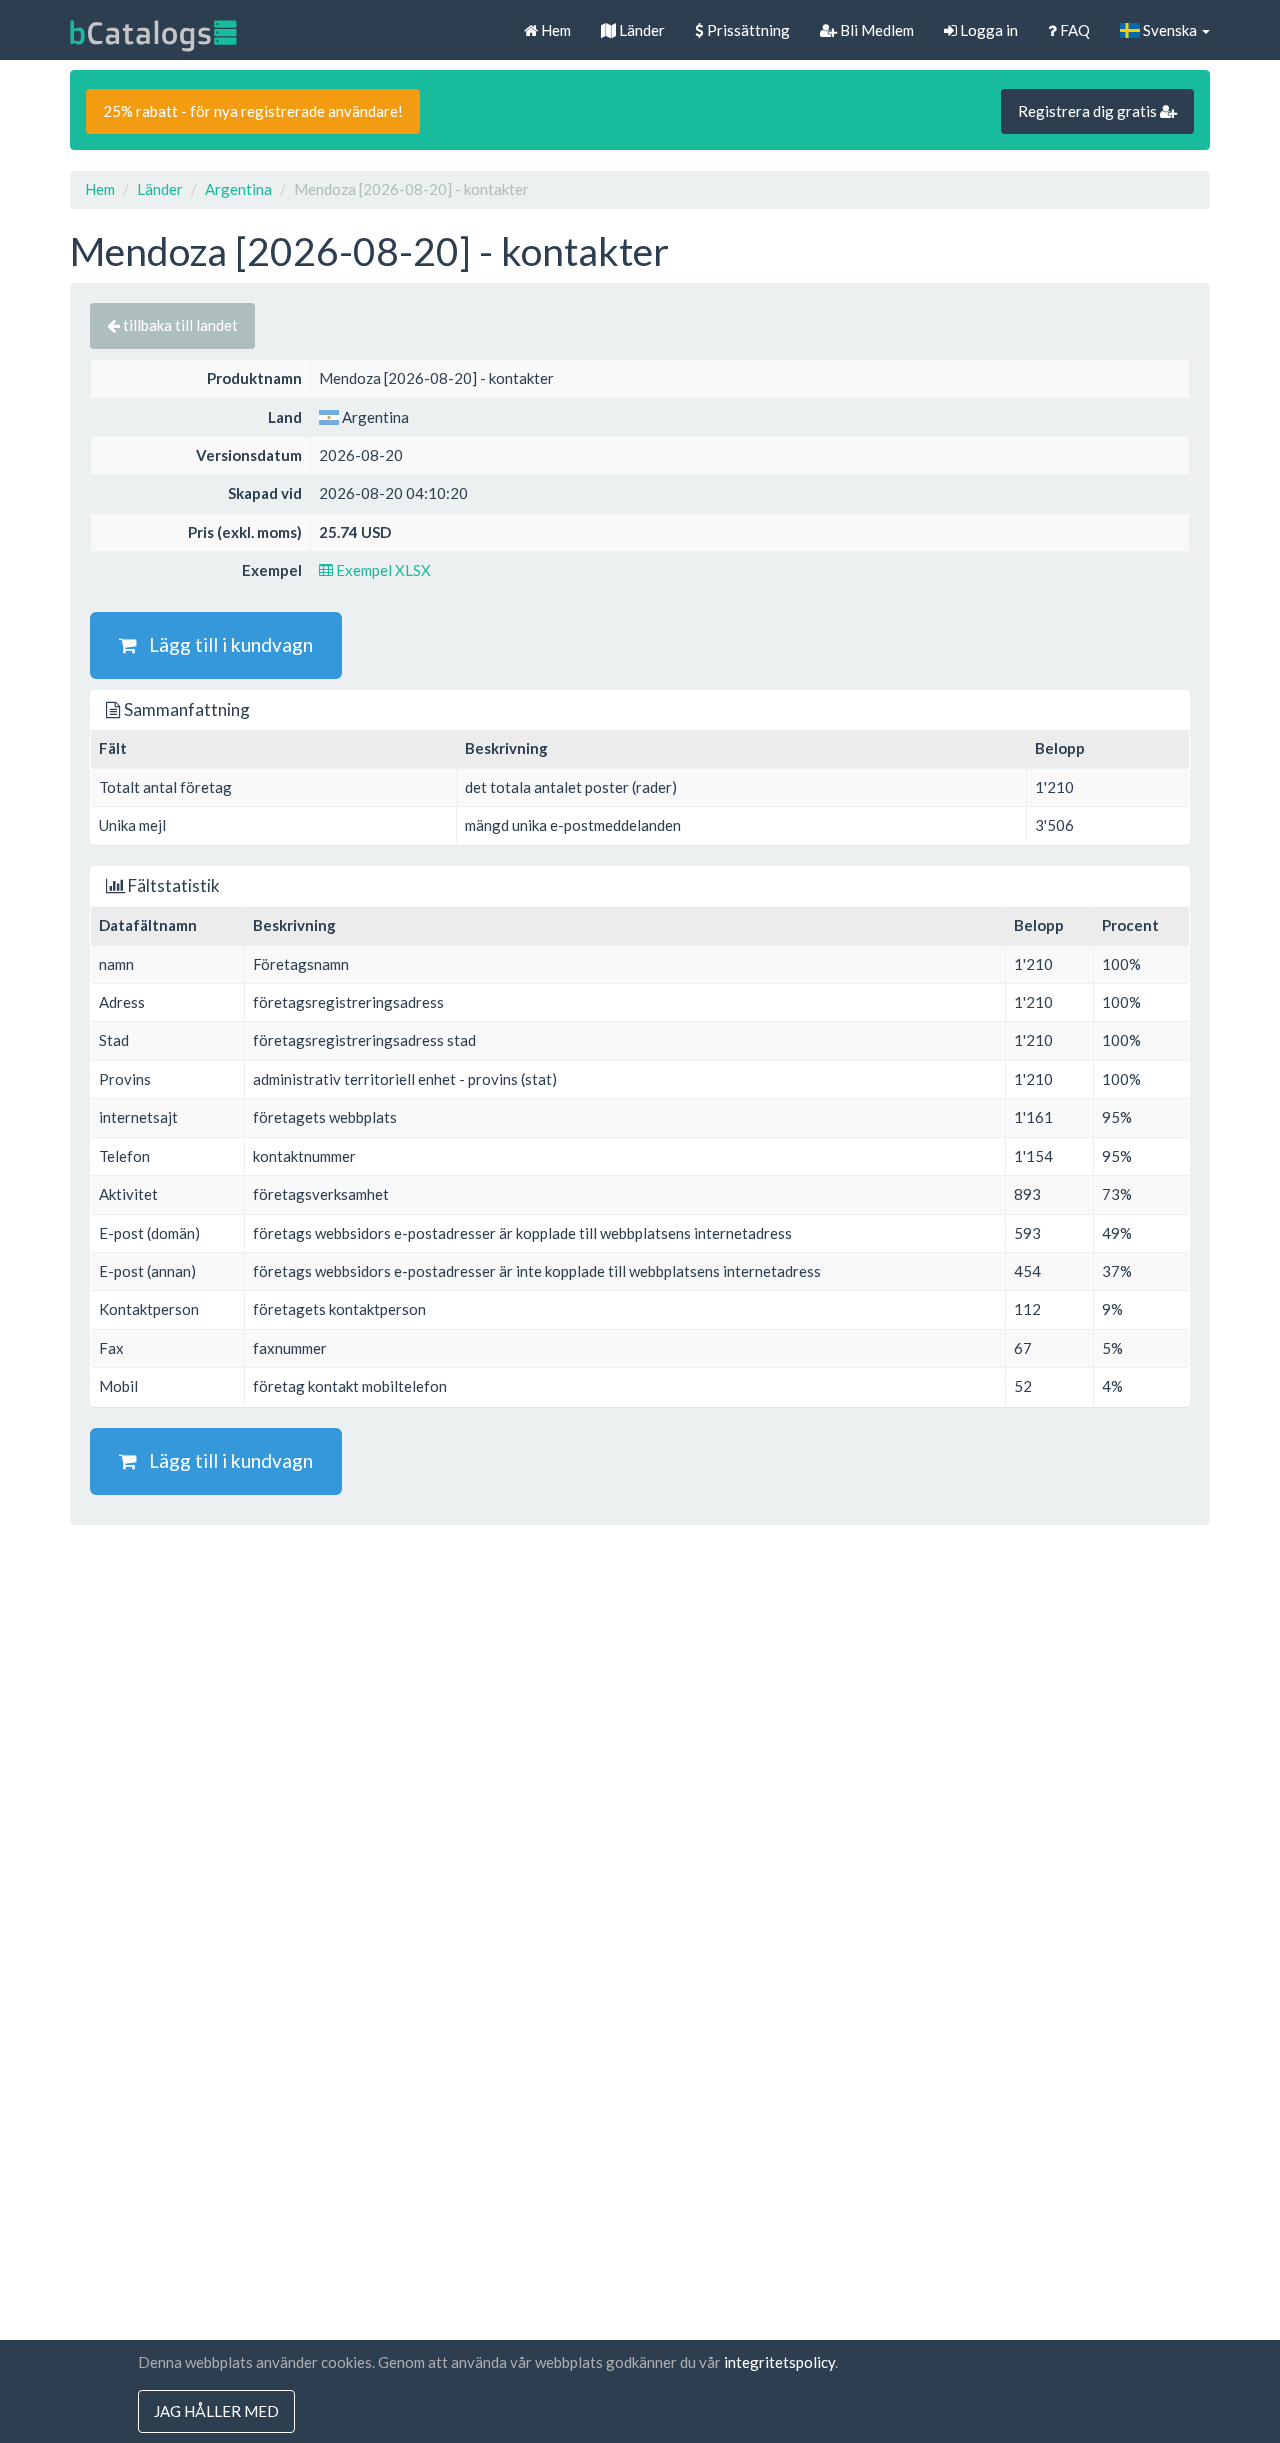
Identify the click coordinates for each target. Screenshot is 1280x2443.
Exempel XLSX (382, 570)
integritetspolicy (779, 2362)
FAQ (1073, 30)
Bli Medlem (875, 30)
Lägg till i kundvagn (225, 644)
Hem (554, 30)
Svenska (1170, 30)
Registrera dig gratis (1089, 111)
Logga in (987, 30)
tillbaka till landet (179, 325)
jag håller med (216, 2411)
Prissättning (747, 30)
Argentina (238, 189)
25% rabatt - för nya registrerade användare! (253, 111)
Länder (640, 30)
